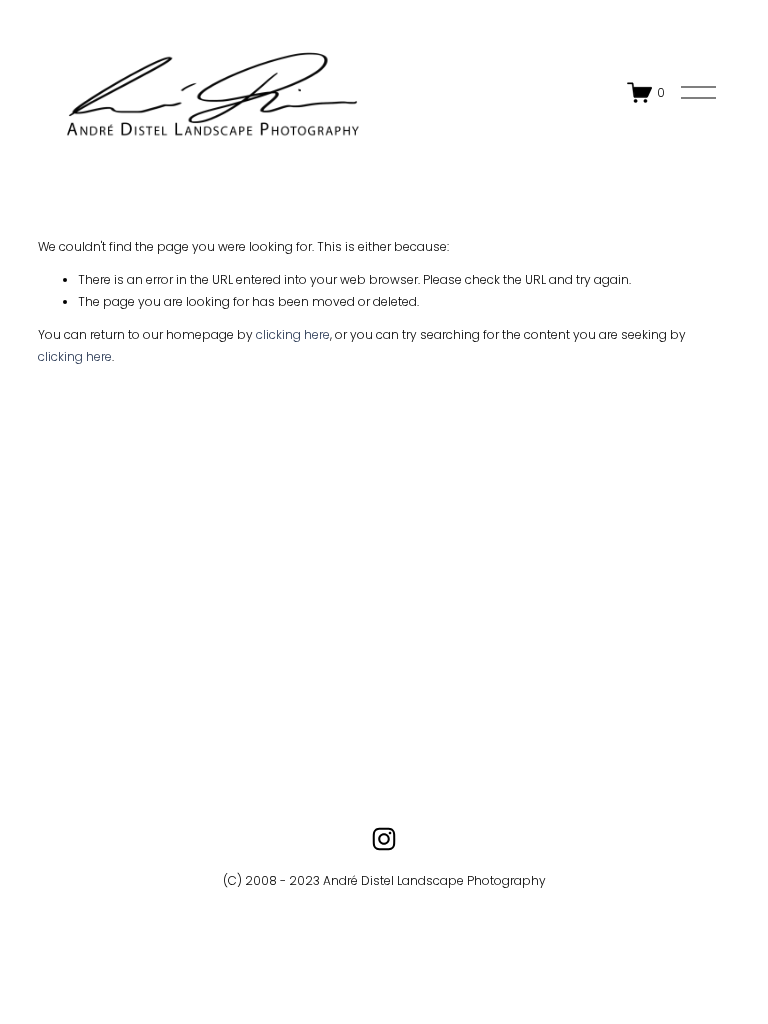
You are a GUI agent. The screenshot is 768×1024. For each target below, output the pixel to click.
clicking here (293, 334)
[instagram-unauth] (384, 839)
